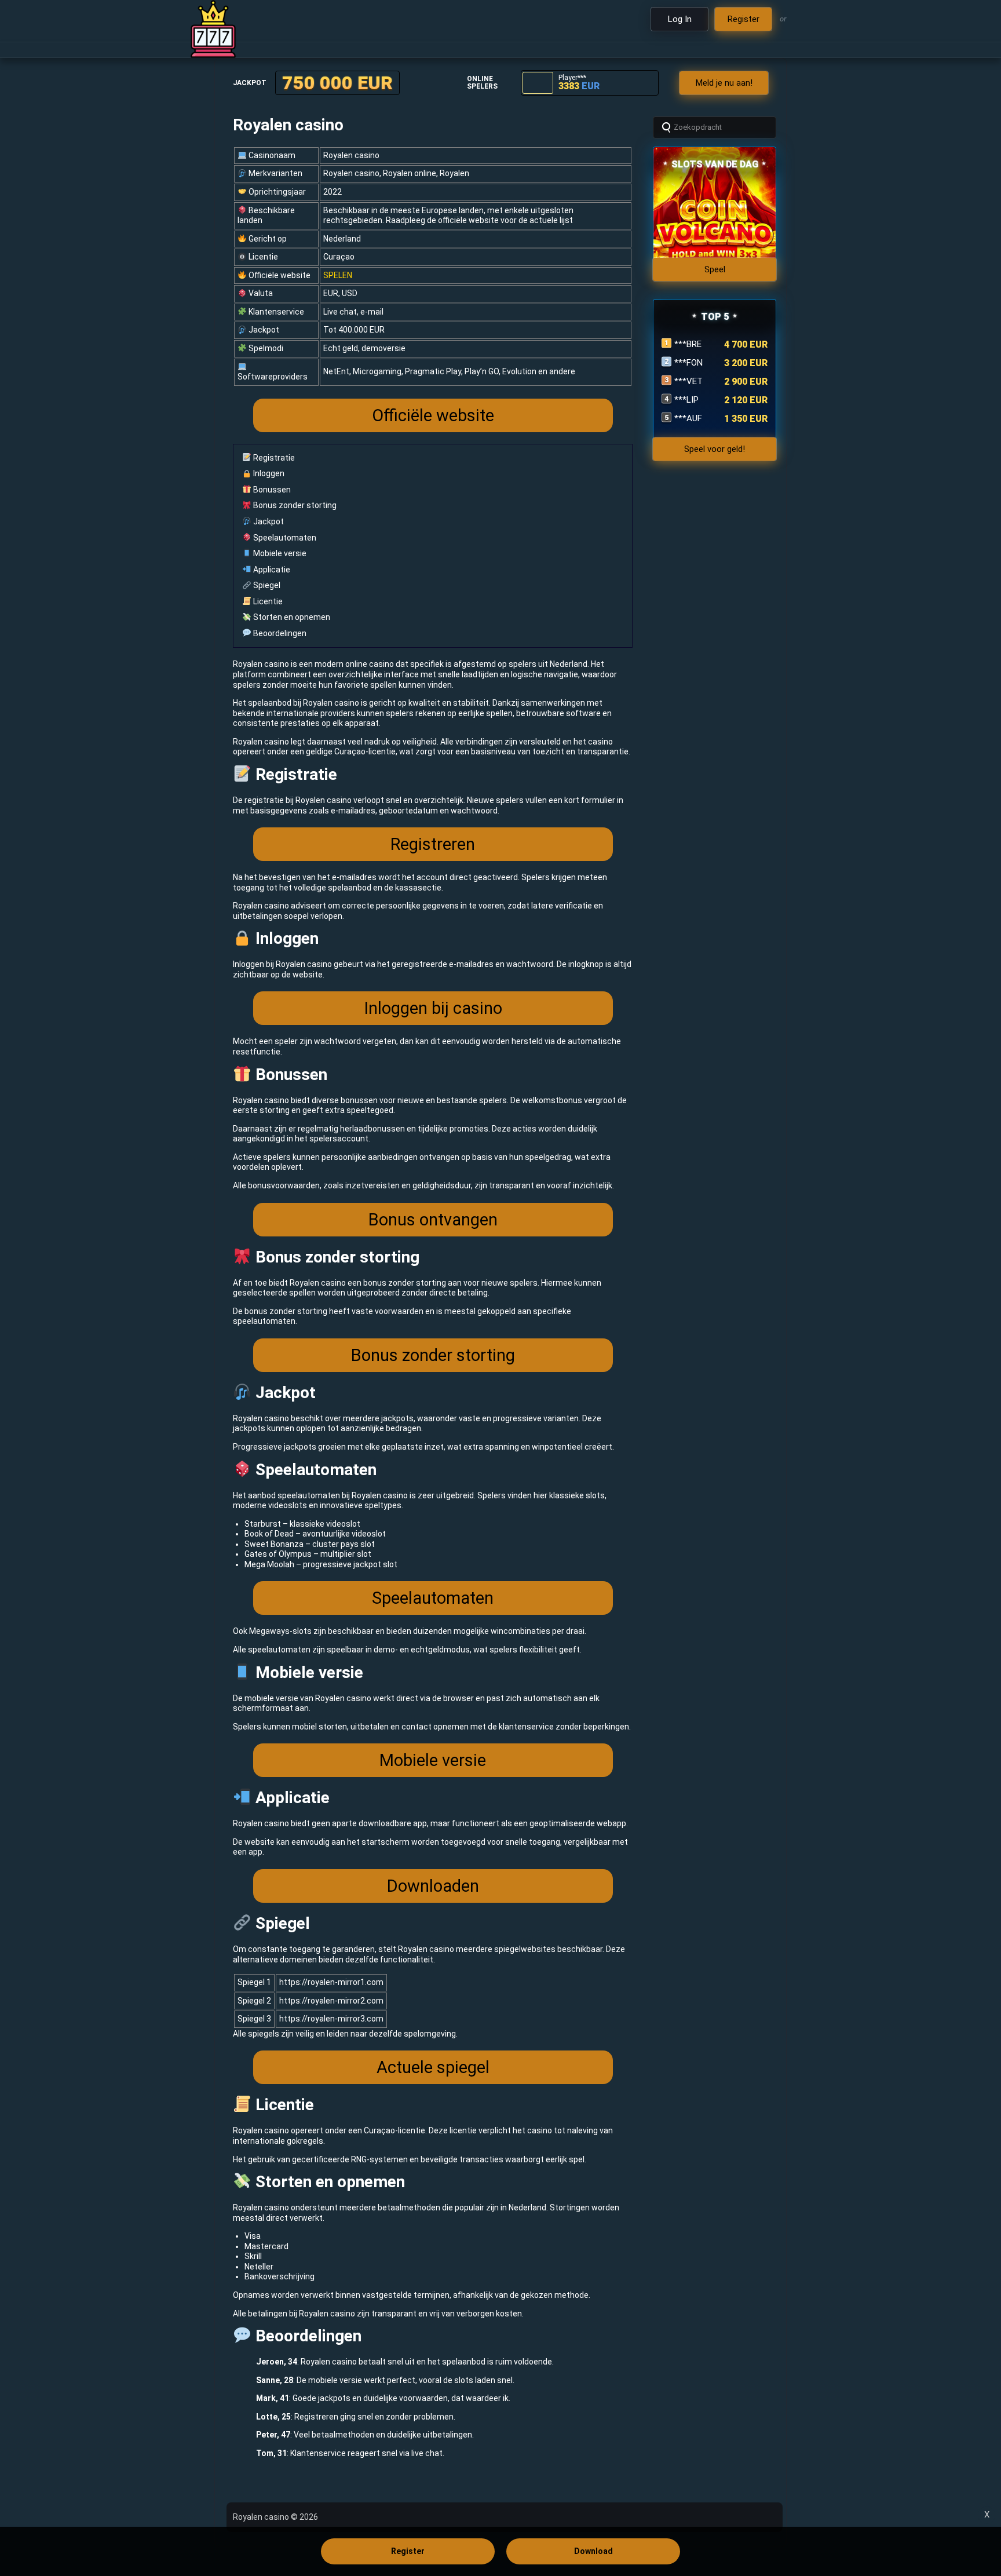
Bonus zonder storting (294, 505)
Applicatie (271, 570)
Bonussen (271, 490)
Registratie (273, 458)
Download (593, 2551)
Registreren (433, 844)
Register (408, 2551)
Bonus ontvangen (433, 1220)
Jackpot (268, 521)
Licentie (267, 601)
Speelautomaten (284, 538)
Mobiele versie (279, 553)
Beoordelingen (279, 633)
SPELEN (338, 275)
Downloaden (433, 1886)
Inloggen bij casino (433, 1008)
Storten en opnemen (291, 617)
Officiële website (433, 415)
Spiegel (266, 585)
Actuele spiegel (433, 2067)
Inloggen (268, 473)
